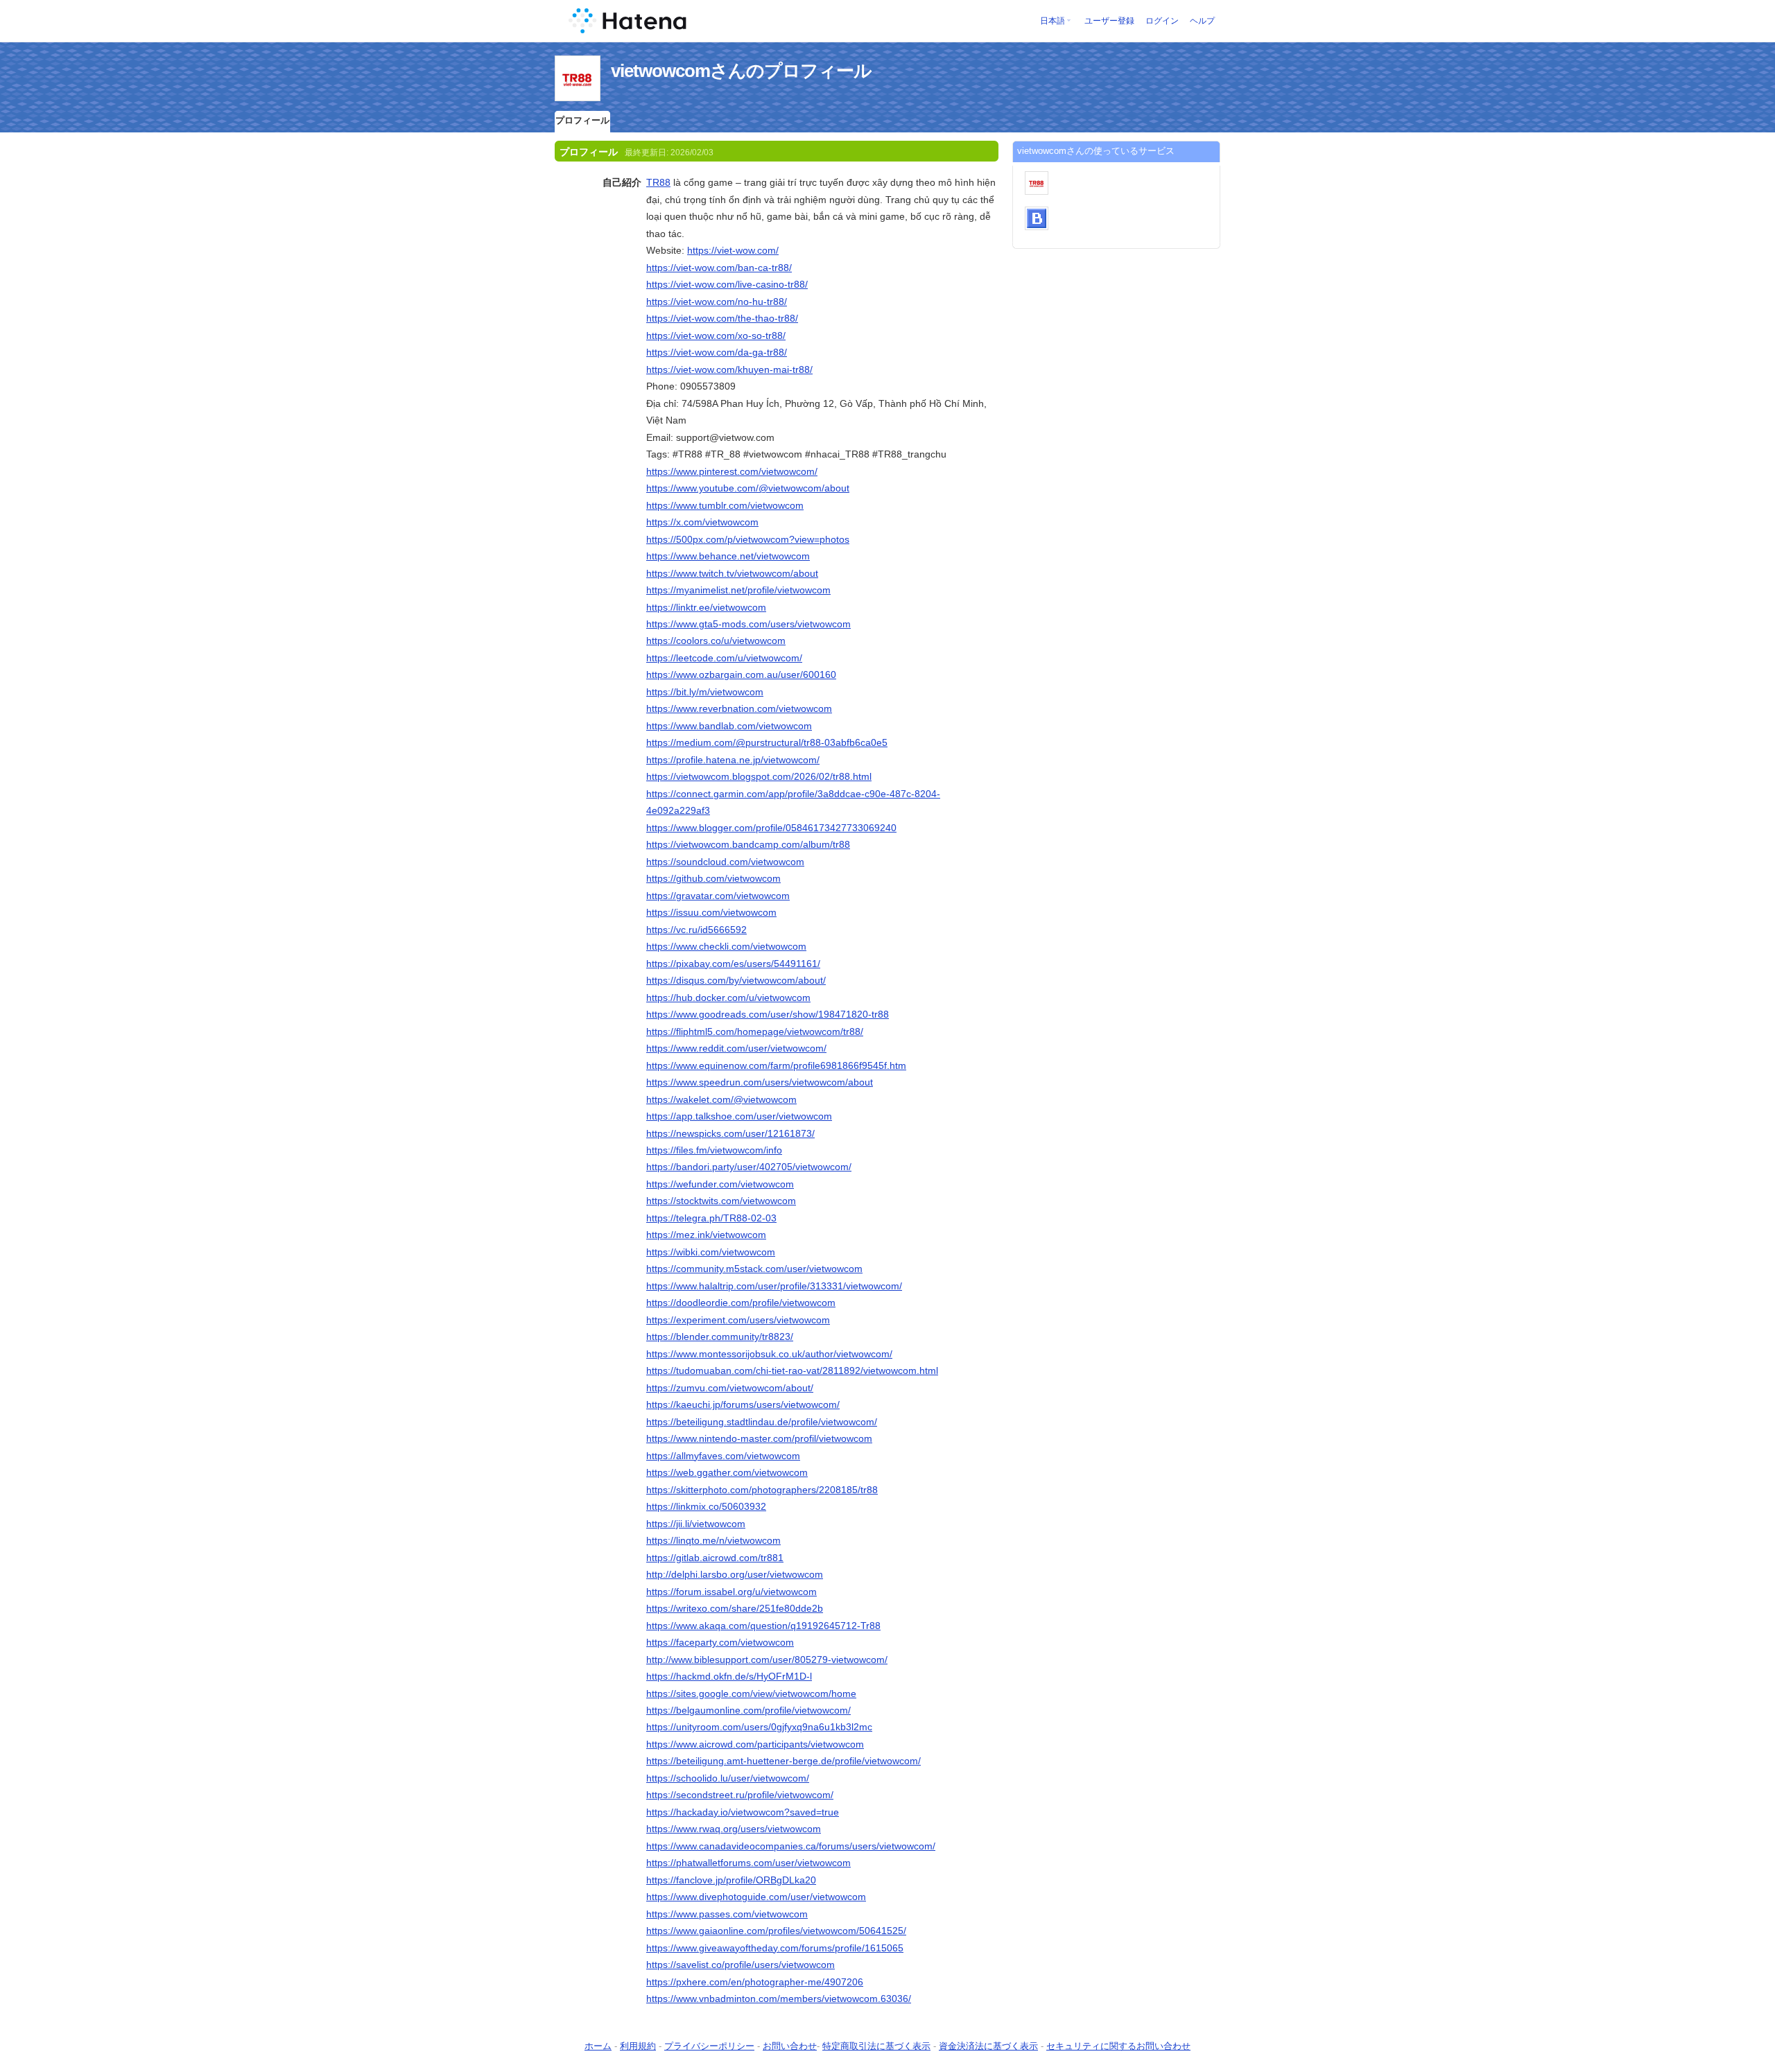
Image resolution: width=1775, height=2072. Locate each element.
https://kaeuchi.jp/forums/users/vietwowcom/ (743, 1404)
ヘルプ (1202, 21)
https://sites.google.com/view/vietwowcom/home (751, 1694)
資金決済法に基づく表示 (988, 2046)
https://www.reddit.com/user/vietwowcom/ (736, 1048)
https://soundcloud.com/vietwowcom (725, 862)
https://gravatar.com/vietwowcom (718, 896)
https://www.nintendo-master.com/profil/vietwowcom (759, 1438)
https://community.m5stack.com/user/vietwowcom (754, 1269)
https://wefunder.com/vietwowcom (720, 1184)
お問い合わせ (790, 2046)
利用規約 (638, 2046)
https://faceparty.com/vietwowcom (720, 1642)
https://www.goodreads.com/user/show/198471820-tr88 (768, 1014)
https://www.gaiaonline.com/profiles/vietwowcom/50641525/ (776, 1931)
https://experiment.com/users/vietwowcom (738, 1320)
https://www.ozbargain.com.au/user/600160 (741, 674)
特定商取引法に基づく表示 (876, 2046)
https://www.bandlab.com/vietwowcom (729, 726)
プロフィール (582, 120)
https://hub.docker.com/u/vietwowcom (728, 998)
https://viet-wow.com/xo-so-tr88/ (716, 336)
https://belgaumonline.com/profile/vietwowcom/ (748, 1710)
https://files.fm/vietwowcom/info (714, 1150)
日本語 (1053, 21)
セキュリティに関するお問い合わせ (1118, 2046)
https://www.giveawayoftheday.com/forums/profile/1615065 (775, 1948)
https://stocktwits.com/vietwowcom (721, 1201)
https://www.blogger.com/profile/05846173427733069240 (771, 828)
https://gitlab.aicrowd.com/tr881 (715, 1558)
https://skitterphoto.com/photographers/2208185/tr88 (762, 1490)
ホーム (598, 2046)
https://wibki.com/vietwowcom (711, 1252)
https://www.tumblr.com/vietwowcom (725, 505)
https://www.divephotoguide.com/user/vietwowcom (756, 1897)
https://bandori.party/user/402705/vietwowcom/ (749, 1167)
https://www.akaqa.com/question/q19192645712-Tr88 (763, 1626)
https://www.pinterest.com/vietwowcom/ (732, 471)
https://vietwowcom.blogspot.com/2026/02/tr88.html (759, 776)
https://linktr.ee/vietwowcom (706, 607)
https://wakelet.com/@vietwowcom (721, 1099)
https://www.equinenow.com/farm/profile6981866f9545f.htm (776, 1065)
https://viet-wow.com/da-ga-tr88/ (717, 352)
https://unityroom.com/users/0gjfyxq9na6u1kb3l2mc (759, 1727)
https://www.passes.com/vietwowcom (727, 1914)
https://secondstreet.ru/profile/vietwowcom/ (740, 1795)
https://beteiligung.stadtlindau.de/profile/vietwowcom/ (762, 1422)
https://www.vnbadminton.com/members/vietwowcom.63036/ (779, 1999)
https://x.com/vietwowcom (702, 522)
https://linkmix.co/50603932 (706, 1506)
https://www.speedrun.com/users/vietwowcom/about (760, 1082)
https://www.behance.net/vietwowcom (728, 556)
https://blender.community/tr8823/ (720, 1337)
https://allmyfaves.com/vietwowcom (723, 1456)
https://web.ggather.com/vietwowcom (727, 1472)
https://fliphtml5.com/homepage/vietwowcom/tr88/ (755, 1031)
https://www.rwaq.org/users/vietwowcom (734, 1829)
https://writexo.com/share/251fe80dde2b (735, 1608)
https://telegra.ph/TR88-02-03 (711, 1218)
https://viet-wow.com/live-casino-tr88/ (727, 284)
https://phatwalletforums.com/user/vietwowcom (748, 1863)
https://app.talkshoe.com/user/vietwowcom (739, 1116)
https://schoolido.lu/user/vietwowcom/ (728, 1778)
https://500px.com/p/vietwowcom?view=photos (748, 539)
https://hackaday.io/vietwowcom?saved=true (743, 1812)
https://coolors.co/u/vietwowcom (716, 641)
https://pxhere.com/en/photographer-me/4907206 (755, 1982)
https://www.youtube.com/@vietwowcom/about (748, 488)
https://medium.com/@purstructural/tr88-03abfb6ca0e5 (767, 742)
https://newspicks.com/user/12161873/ (730, 1133)
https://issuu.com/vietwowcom (711, 912)
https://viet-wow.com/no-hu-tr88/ (717, 302)
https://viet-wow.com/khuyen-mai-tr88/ (729, 369)
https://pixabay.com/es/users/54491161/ (733, 964)
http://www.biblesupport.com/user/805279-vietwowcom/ (767, 1660)
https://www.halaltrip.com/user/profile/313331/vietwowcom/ (774, 1286)
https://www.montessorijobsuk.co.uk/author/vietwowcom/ (769, 1354)
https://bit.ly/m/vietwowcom (705, 692)
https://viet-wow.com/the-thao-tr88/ (722, 318)
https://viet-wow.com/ (733, 250)
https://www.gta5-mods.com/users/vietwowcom (748, 624)
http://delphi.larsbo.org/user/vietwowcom (735, 1574)
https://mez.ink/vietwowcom (706, 1235)
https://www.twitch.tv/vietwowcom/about (732, 573)
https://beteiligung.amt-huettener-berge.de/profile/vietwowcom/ (783, 1761)
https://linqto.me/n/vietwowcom (713, 1540)
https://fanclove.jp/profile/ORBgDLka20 (731, 1880)
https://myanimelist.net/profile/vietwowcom (738, 590)
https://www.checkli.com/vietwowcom (726, 946)
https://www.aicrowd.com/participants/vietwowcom (755, 1744)
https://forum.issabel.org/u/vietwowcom (731, 1592)
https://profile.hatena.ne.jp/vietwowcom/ (733, 760)
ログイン (1162, 21)
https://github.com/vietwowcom (713, 878)
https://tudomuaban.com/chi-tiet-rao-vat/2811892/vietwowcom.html (792, 1370)
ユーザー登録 (1109, 21)
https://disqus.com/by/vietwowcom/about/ (736, 980)
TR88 (658, 182)
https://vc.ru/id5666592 (696, 930)
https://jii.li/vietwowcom (696, 1524)
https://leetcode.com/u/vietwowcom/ (724, 658)
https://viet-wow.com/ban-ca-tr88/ (719, 268)
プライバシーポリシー (709, 2046)
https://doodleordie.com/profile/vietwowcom (741, 1303)
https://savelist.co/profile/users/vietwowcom (741, 1965)
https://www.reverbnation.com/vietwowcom (739, 708)
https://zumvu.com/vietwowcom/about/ (730, 1388)
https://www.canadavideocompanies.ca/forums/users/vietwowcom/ (791, 1846)
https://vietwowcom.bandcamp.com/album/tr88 (748, 844)
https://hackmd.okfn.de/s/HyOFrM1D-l (729, 1676)
